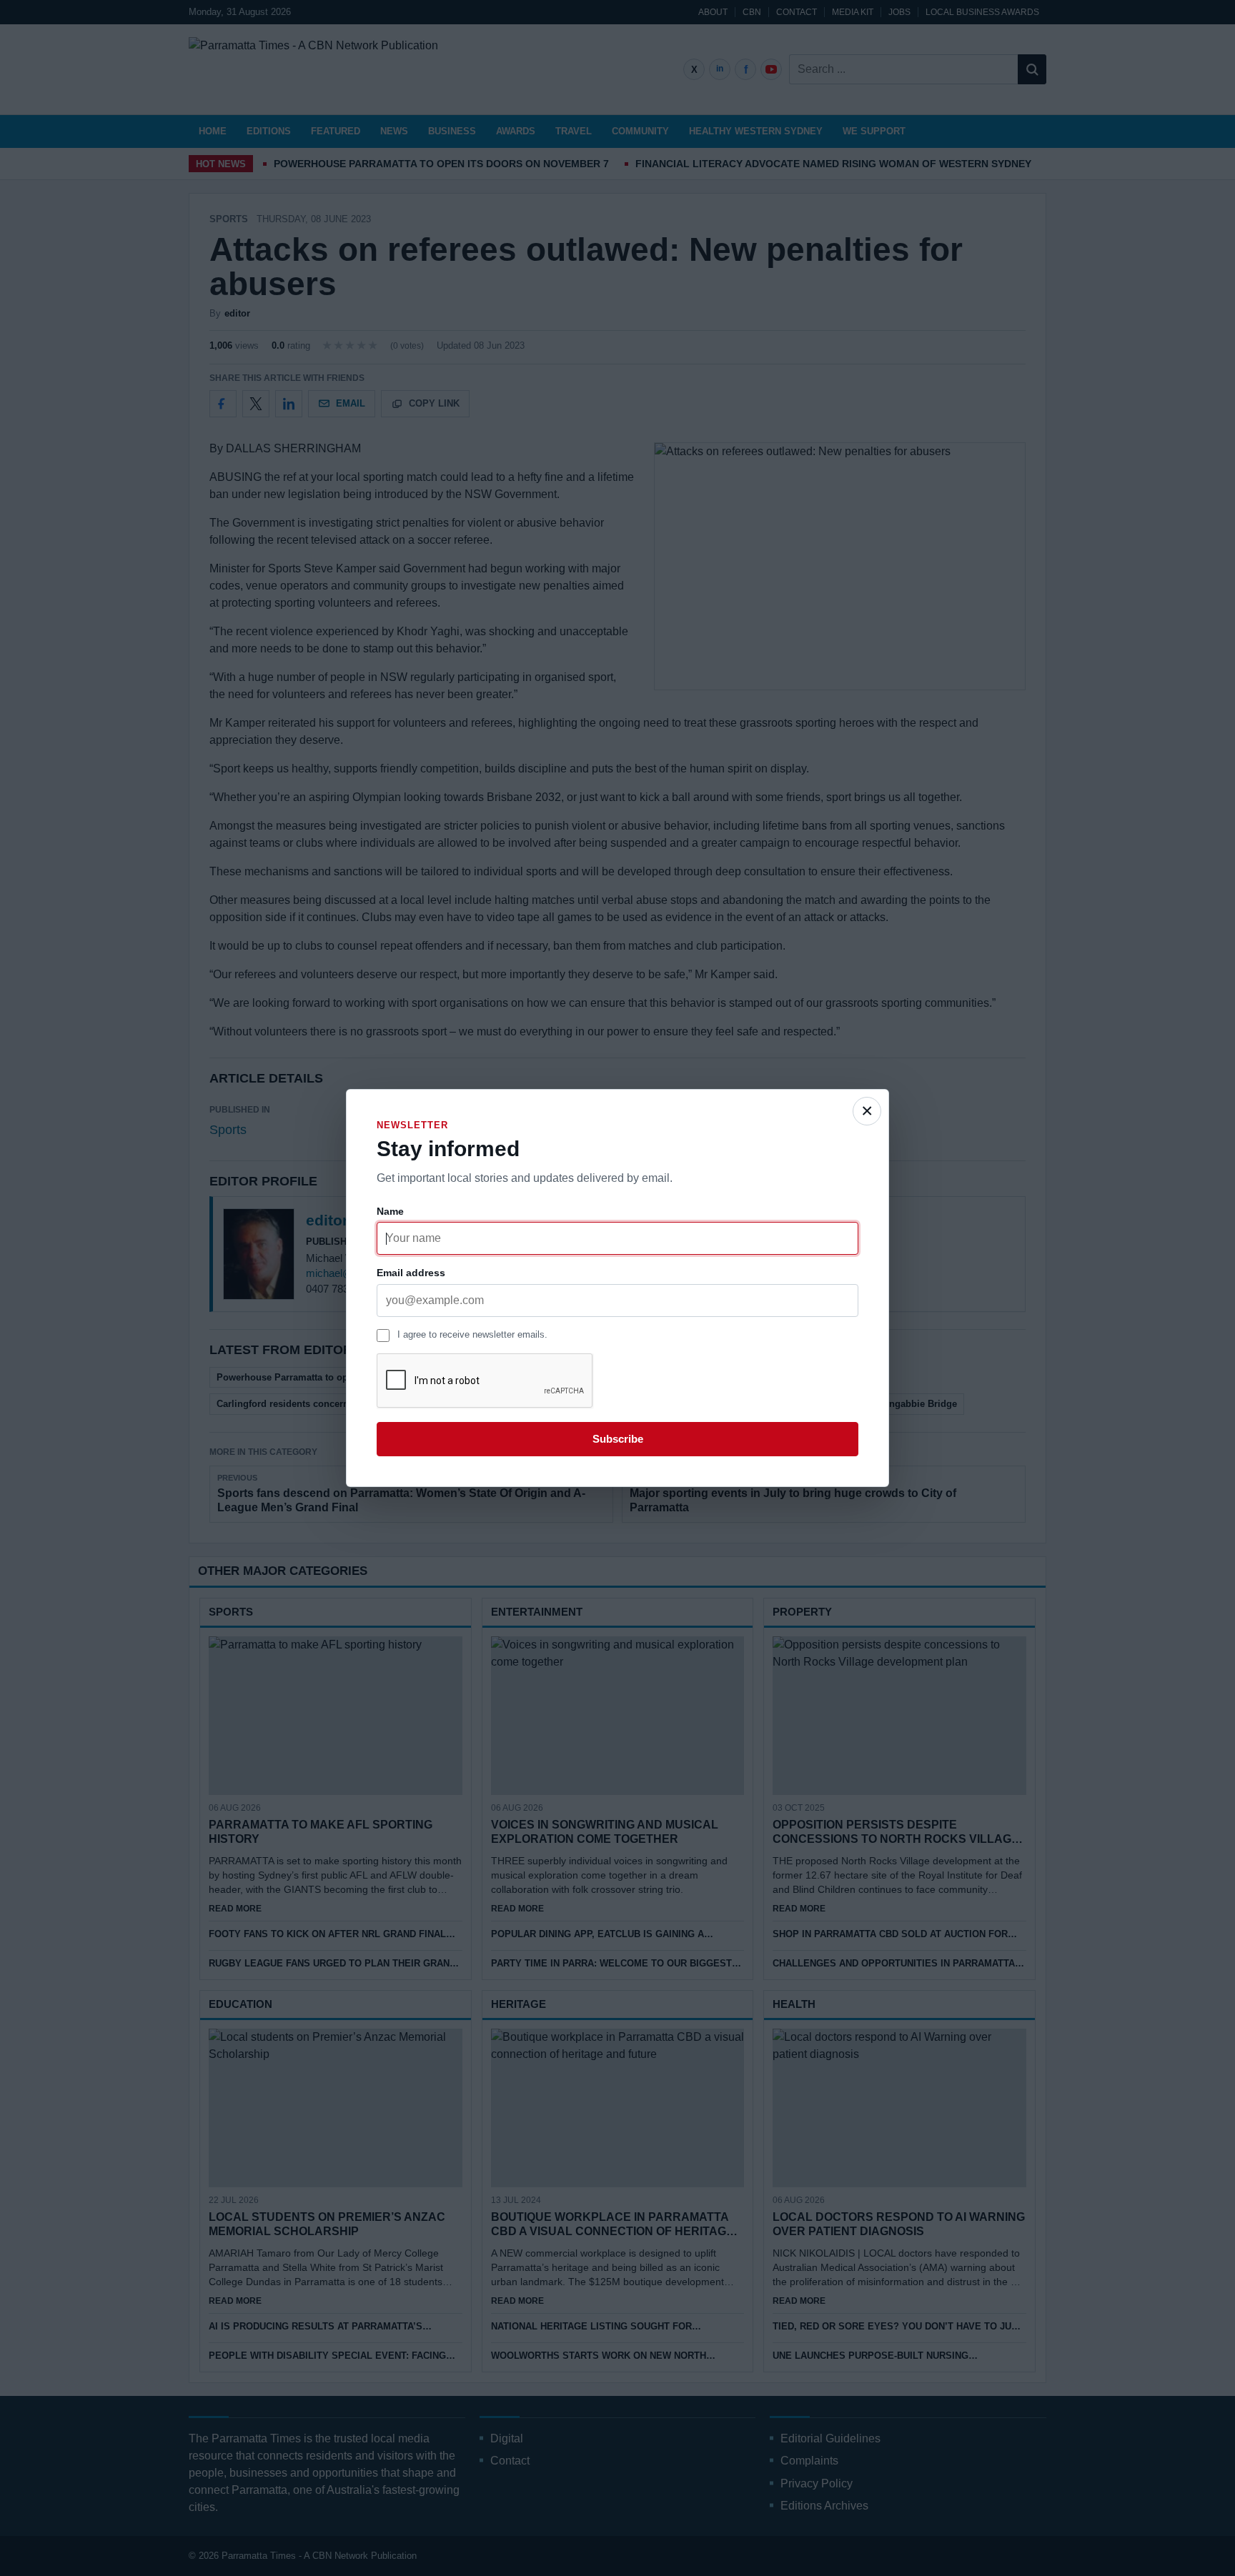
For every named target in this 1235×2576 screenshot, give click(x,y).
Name (390, 1211)
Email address (411, 1273)
